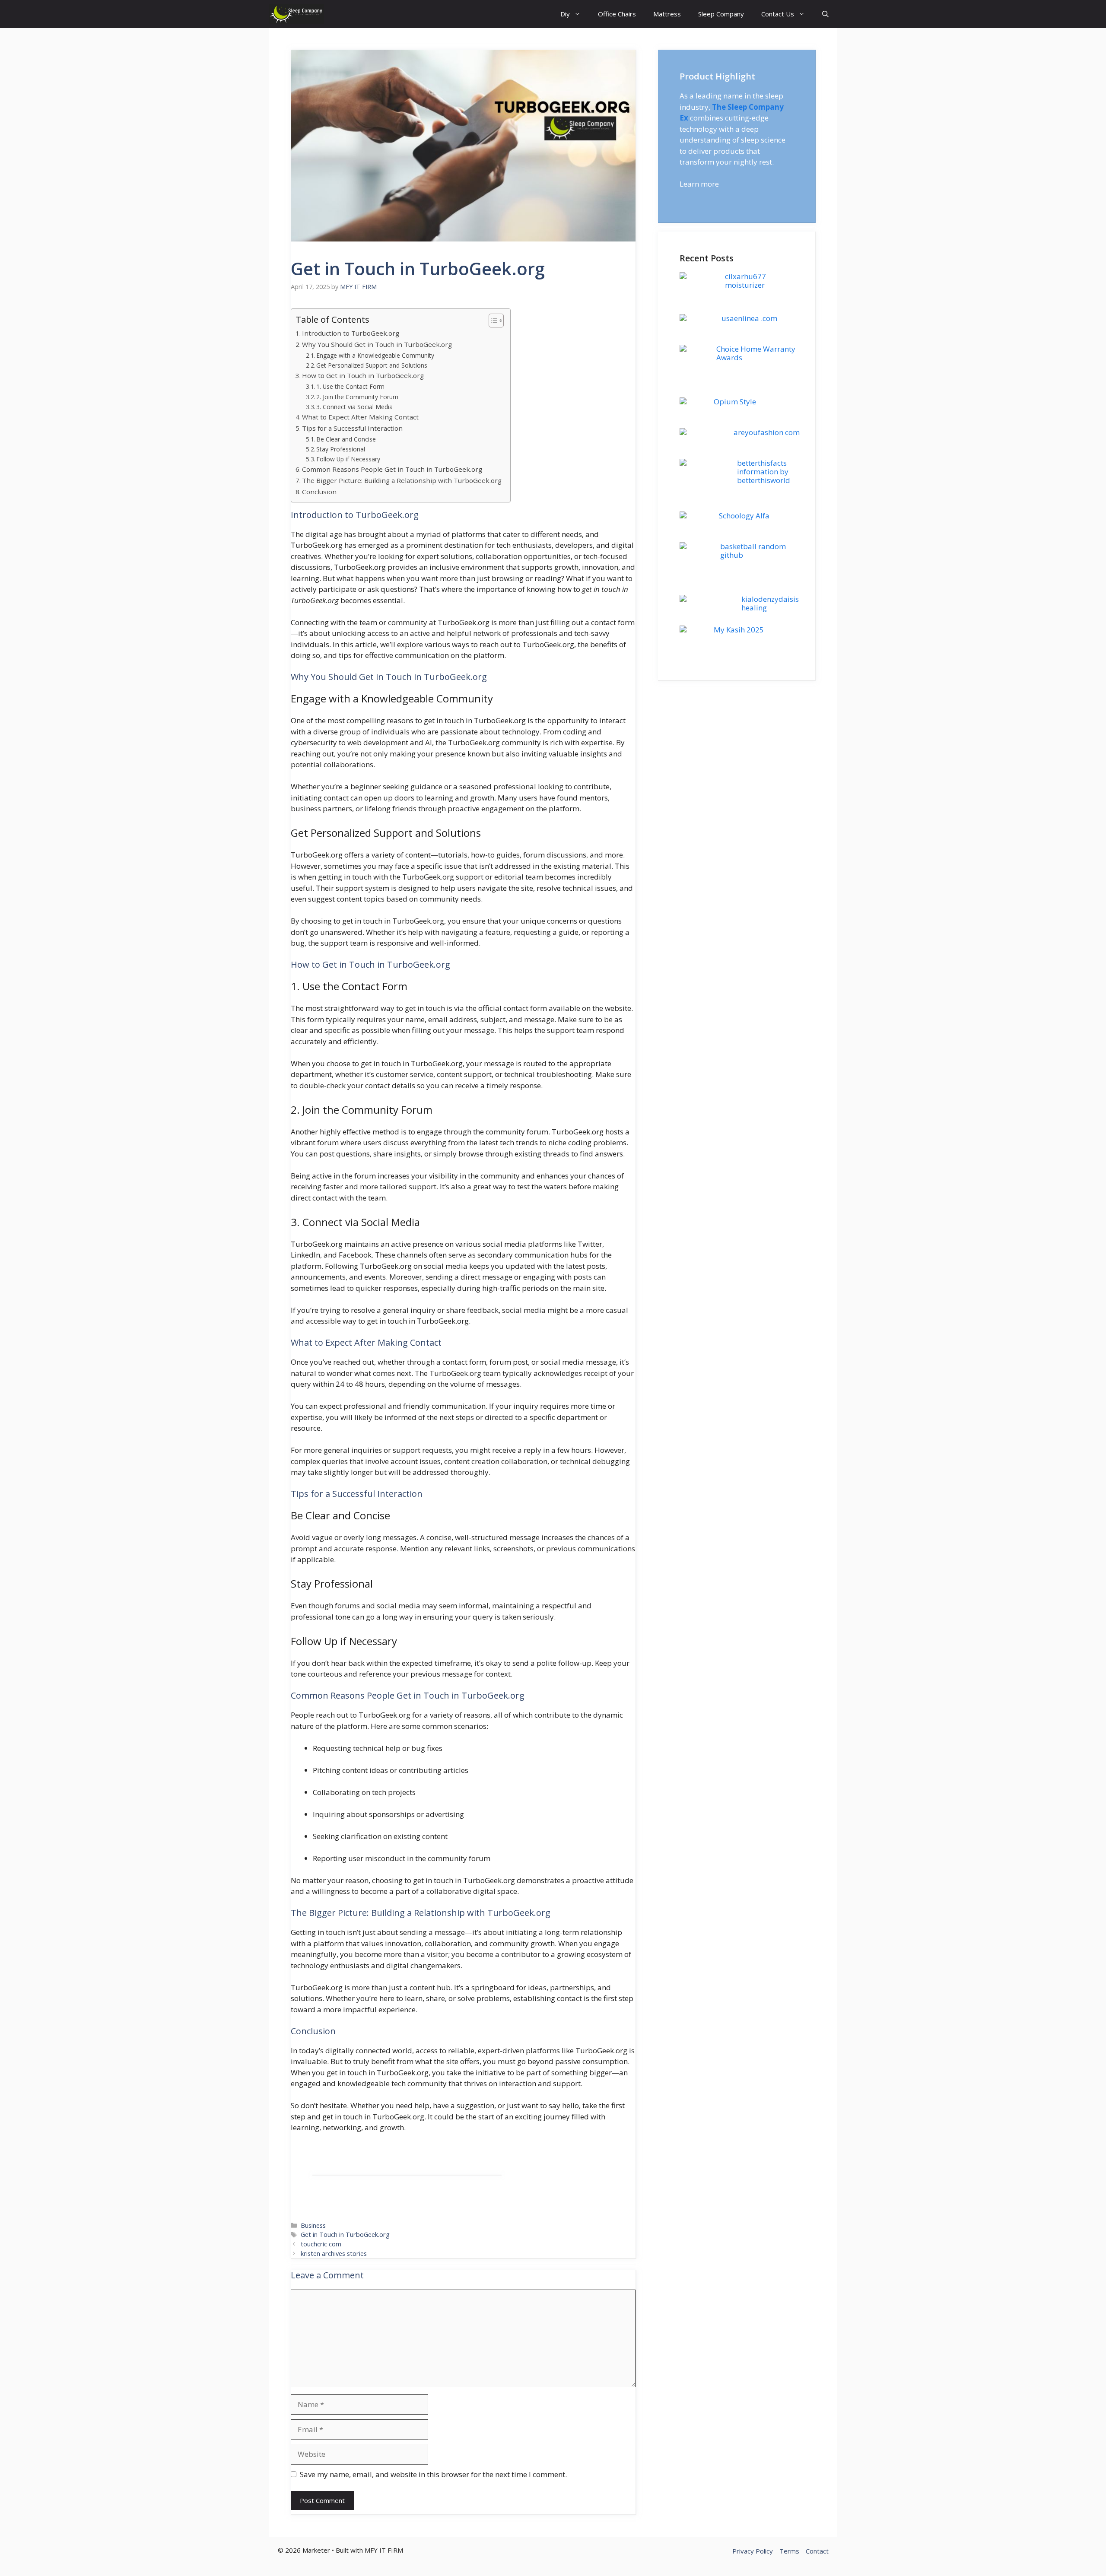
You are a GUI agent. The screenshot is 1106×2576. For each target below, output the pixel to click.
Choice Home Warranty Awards (756, 353)
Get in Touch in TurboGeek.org (345, 2235)
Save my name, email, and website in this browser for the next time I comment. (433, 2474)
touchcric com (321, 2244)
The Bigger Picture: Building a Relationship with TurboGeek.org (402, 480)
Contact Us (778, 14)
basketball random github (753, 551)
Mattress (667, 14)
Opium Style (735, 402)
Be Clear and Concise (346, 439)
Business (313, 2225)
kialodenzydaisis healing (770, 603)
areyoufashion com (767, 432)
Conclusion (319, 492)
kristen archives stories (334, 2254)
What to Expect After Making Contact (360, 417)
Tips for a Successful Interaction (352, 428)
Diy (565, 14)
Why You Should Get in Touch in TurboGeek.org (377, 344)
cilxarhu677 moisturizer (745, 281)
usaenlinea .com (749, 318)
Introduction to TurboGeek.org (351, 333)
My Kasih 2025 (739, 630)
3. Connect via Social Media (354, 407)
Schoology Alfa (744, 516)
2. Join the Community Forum (357, 397)
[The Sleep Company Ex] (297, 14)
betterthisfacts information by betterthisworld (764, 472)
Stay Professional (341, 449)
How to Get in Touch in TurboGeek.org (363, 375)
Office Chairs (617, 14)
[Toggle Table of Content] (492, 321)
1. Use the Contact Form (350, 386)
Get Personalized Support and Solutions (372, 365)
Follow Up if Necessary (348, 459)
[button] (825, 14)
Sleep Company (721, 14)
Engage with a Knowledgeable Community (375, 355)
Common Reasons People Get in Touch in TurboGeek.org (392, 469)
